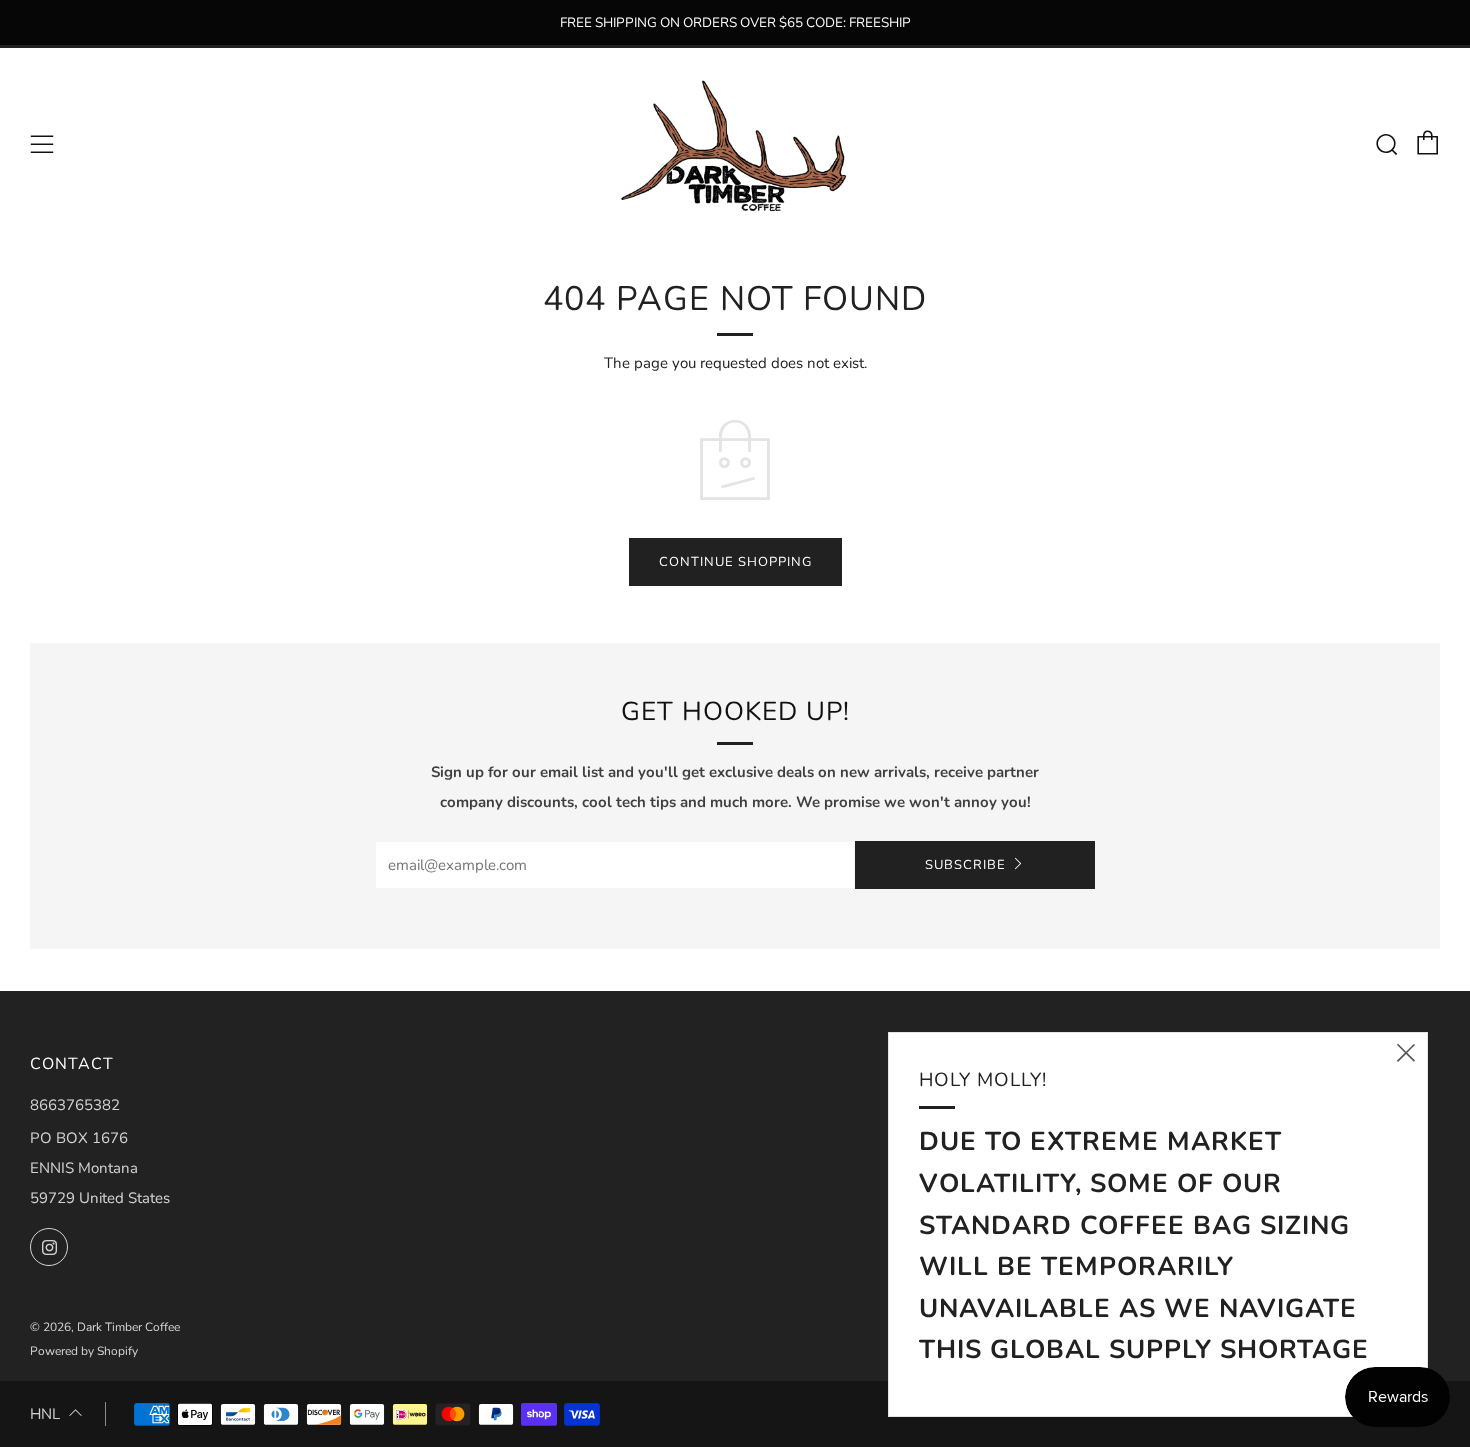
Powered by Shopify (84, 1351)
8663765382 (75, 1105)
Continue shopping (735, 562)
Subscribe (965, 865)
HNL (45, 1414)
